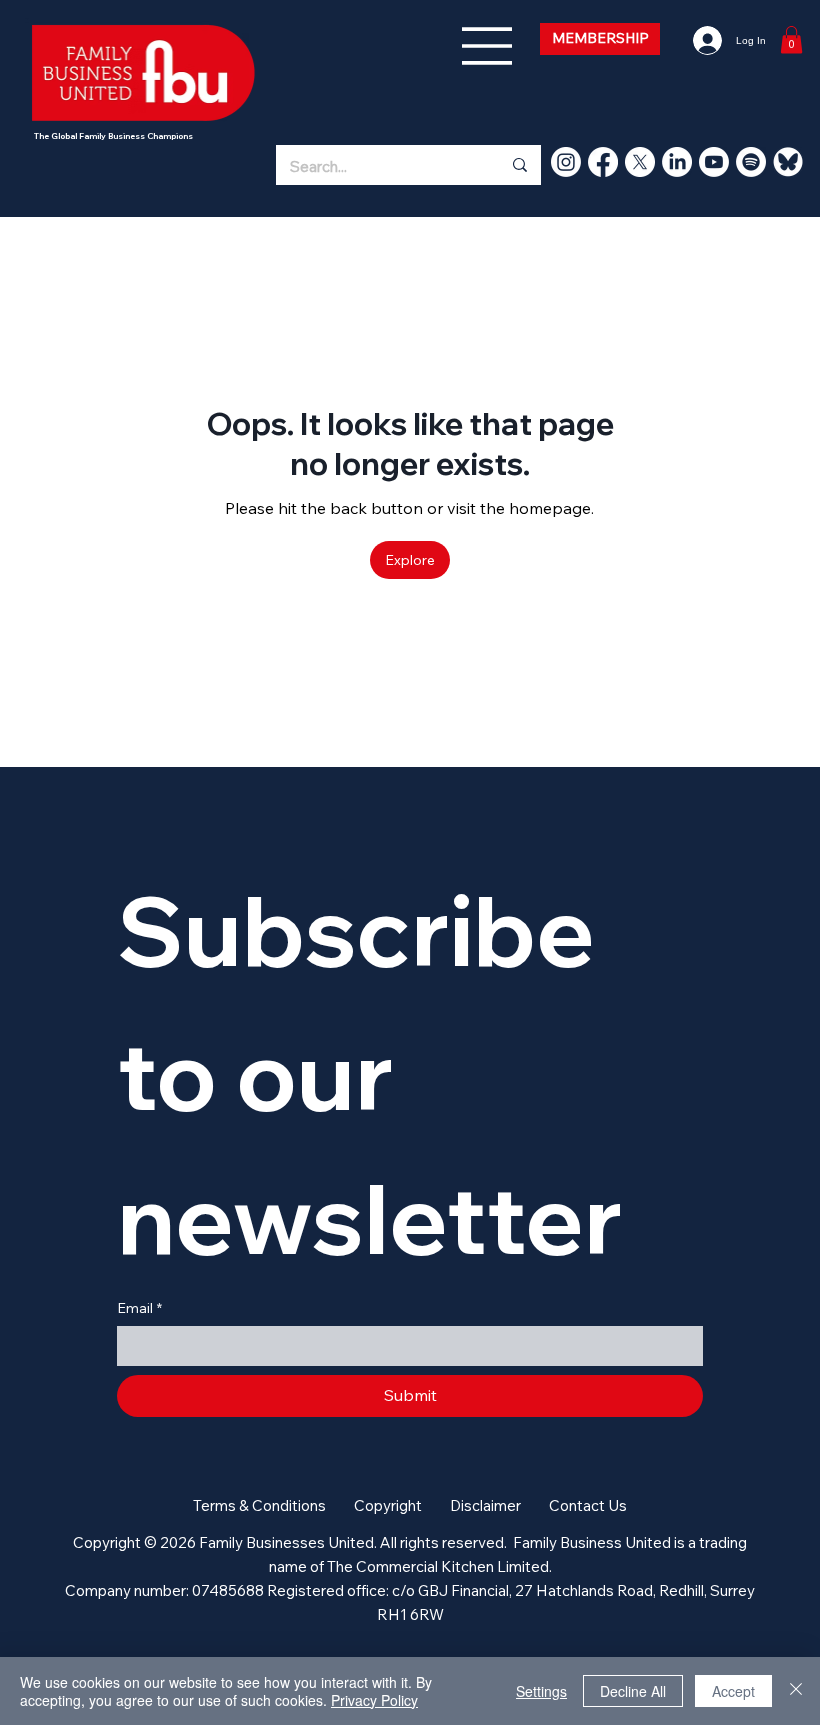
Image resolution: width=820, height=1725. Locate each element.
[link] (791, 39)
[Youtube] (714, 162)
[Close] (796, 1691)
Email (139, 1308)
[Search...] (519, 165)
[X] (640, 162)
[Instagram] (566, 162)
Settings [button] (541, 1691)
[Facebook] (603, 162)
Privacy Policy (374, 1700)
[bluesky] (788, 162)
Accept (733, 1691)
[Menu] (488, 46)
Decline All (633, 1691)
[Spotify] (751, 162)
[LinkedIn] (677, 162)
